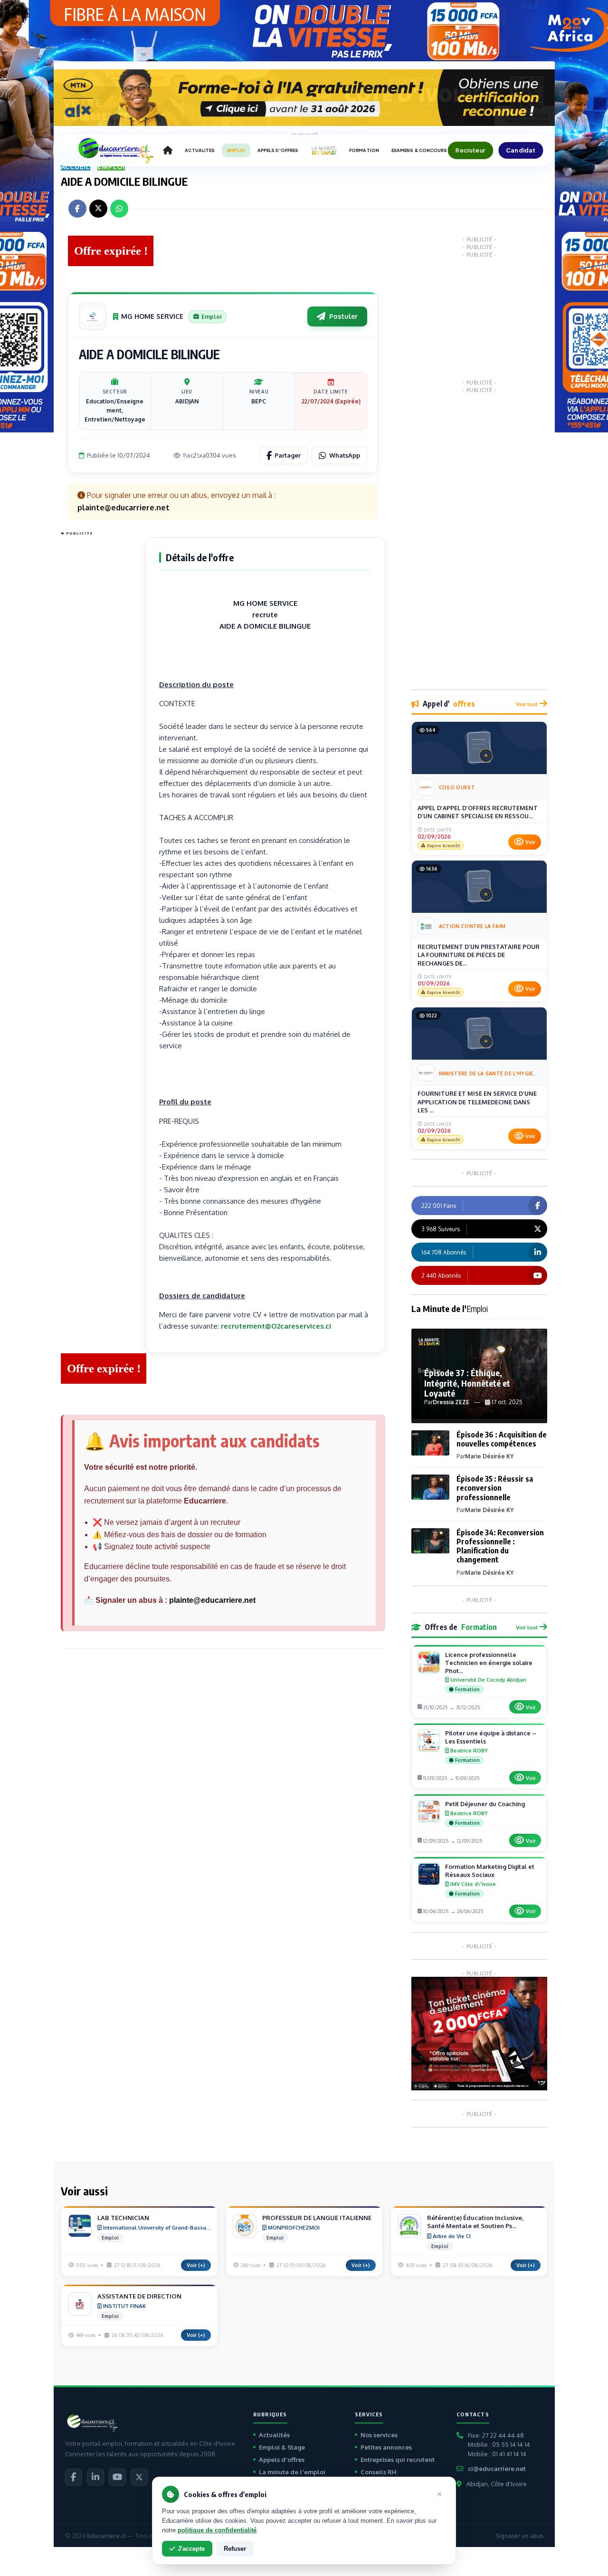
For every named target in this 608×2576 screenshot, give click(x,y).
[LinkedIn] (95, 2477)
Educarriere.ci (106, 2536)
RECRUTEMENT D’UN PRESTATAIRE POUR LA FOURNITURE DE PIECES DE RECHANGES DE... (479, 955)
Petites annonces (386, 2447)
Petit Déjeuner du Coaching (485, 1804)
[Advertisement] (99, 682)
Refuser (235, 2549)
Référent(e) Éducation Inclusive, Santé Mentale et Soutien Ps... (475, 2222)
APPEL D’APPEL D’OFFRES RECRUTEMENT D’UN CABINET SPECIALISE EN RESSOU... (478, 812)
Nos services (379, 2435)
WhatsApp (345, 455)
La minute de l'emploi (292, 2472)
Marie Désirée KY (489, 1456)
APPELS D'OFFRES (278, 150)
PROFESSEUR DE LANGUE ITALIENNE (317, 2218)
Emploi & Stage (282, 2447)
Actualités (274, 2435)
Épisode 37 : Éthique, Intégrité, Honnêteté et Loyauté (467, 1383)
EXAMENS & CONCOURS (419, 150)
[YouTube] (117, 2477)
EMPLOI (236, 150)
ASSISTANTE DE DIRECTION (139, 2296)
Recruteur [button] (470, 150)
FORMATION (364, 150)
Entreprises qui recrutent (398, 2460)
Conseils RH (379, 2472)
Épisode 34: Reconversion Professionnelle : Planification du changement (500, 1546)
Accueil (76, 167)
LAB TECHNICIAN (123, 2218)
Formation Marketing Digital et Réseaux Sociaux (490, 1871)
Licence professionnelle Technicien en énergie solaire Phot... (489, 1663)
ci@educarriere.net (497, 2469)
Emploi (111, 167)
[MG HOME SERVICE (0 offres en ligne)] (93, 316)
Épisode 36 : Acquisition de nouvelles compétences (502, 1439)
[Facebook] (74, 2477)
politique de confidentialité (217, 2530)
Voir (530, 842)
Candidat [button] (521, 150)
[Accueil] (168, 151)
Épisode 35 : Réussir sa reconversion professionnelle (495, 1488)
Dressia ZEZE (451, 1402)
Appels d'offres (282, 2460)
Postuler (343, 316)
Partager (288, 455)
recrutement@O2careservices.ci (276, 1326)
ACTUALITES (200, 150)
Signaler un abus (519, 2536)
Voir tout (527, 704)
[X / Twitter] (139, 2477)
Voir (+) (196, 2265)
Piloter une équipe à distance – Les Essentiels (491, 1737)
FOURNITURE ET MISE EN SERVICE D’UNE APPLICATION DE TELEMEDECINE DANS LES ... (477, 1102)
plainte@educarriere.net (212, 1600)
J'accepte (191, 2549)
